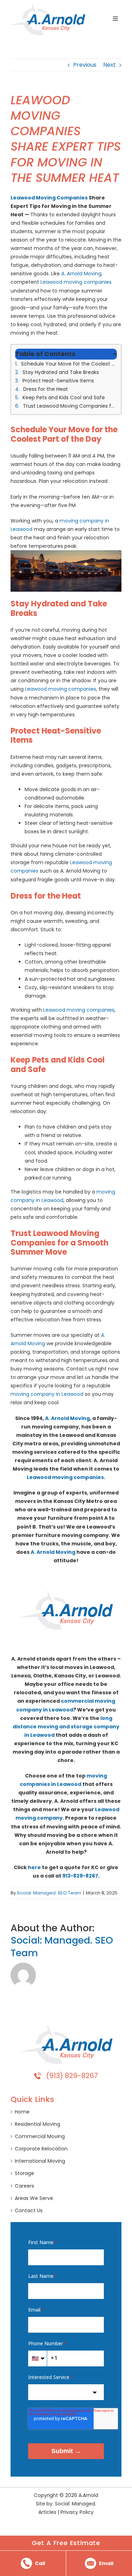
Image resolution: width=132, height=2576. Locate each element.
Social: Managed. (76, 2504)
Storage (24, 2173)
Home (22, 2112)
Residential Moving (37, 2124)
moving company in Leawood (47, 1394)
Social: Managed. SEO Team (49, 1893)
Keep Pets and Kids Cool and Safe (64, 397)
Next (109, 65)
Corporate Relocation (41, 2149)
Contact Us (29, 2210)
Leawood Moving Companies (49, 198)
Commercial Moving (40, 2136)
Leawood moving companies (76, 282)
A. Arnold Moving (81, 274)
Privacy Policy (77, 2512)
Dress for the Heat (46, 389)
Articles (47, 2512)
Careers (24, 2186)
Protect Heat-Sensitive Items (58, 381)
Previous (85, 65)
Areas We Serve (34, 2198)
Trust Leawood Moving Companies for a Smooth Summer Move (70, 406)
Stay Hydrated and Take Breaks (61, 372)
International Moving (40, 2161)
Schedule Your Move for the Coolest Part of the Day (69, 364)
